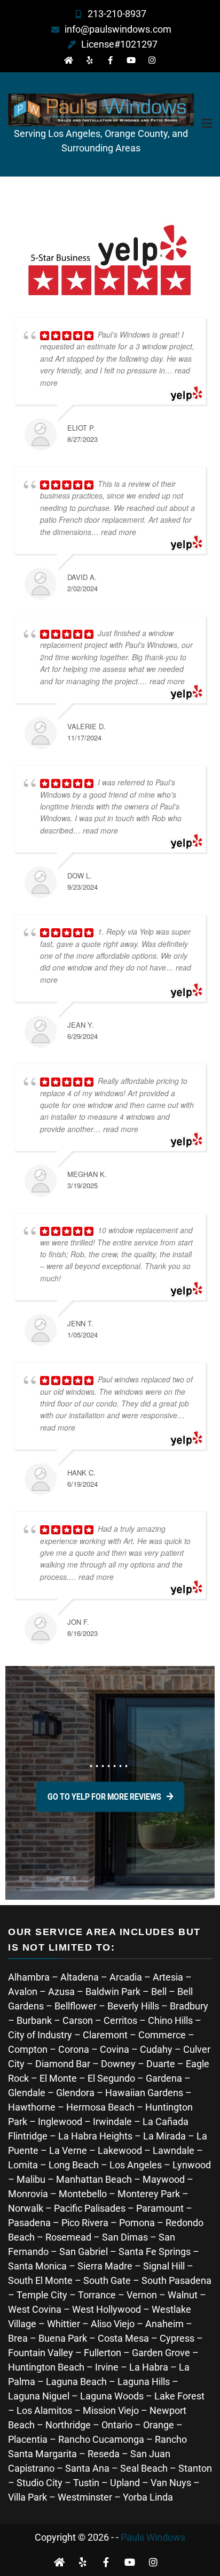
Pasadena (29, 2223)
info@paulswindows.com (118, 29)
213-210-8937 (117, 14)
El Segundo (111, 2078)
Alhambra (29, 1977)
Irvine (107, 2367)
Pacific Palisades (90, 2208)
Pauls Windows (153, 2537)
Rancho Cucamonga (101, 2439)
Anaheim (164, 2324)
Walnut (183, 2295)
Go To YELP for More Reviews (104, 1797)
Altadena (80, 1977)
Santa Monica (38, 2266)
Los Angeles (136, 2165)
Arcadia (126, 1977)
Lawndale (174, 2150)
